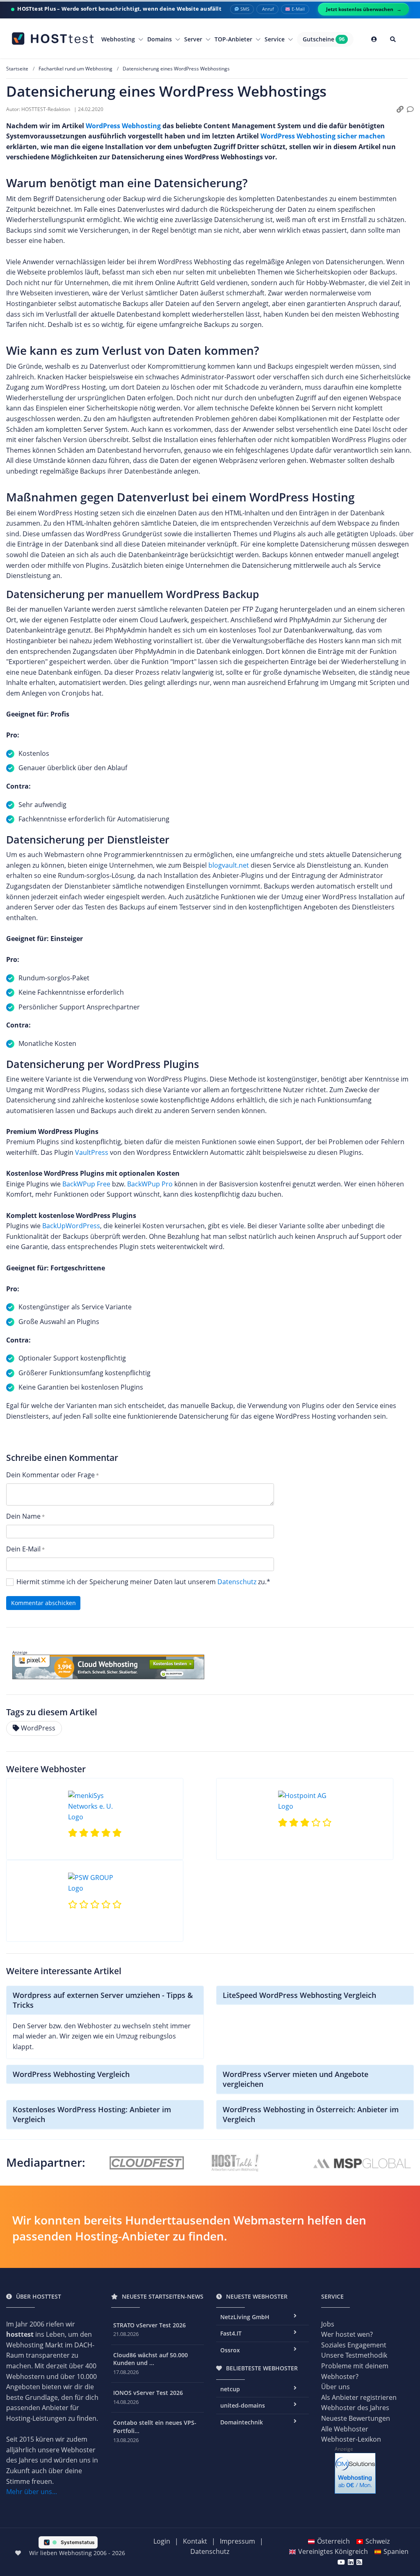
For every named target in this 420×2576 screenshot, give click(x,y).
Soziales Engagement (354, 2345)
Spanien (396, 2551)
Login (162, 2541)
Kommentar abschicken (43, 1603)
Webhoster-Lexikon (351, 2439)
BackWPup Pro (150, 1184)
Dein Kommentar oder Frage (50, 1475)
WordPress (38, 1728)
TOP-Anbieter (234, 39)
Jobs (328, 2324)
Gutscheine (324, 39)
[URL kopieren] (400, 110)
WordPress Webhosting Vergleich (71, 2074)
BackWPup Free (86, 1184)
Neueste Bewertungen (356, 2418)
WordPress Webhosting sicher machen (323, 136)
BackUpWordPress (71, 1226)
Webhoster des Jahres (355, 2408)
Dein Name (23, 1516)
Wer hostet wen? (347, 2334)
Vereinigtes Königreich (333, 2551)
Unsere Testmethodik (354, 2355)
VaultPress (92, 1152)
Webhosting (119, 39)
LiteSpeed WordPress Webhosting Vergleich (299, 1995)
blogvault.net (229, 865)
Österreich (333, 2541)
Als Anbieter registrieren (359, 2397)
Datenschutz (237, 1582)
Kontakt (195, 2541)
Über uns (336, 2387)
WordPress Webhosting (123, 126)
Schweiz (378, 2541)
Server (194, 39)
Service (275, 39)
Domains (160, 39)
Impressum (237, 2541)
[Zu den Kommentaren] (410, 110)
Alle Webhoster (345, 2429)
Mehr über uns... (32, 2492)
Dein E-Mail (23, 1549)
